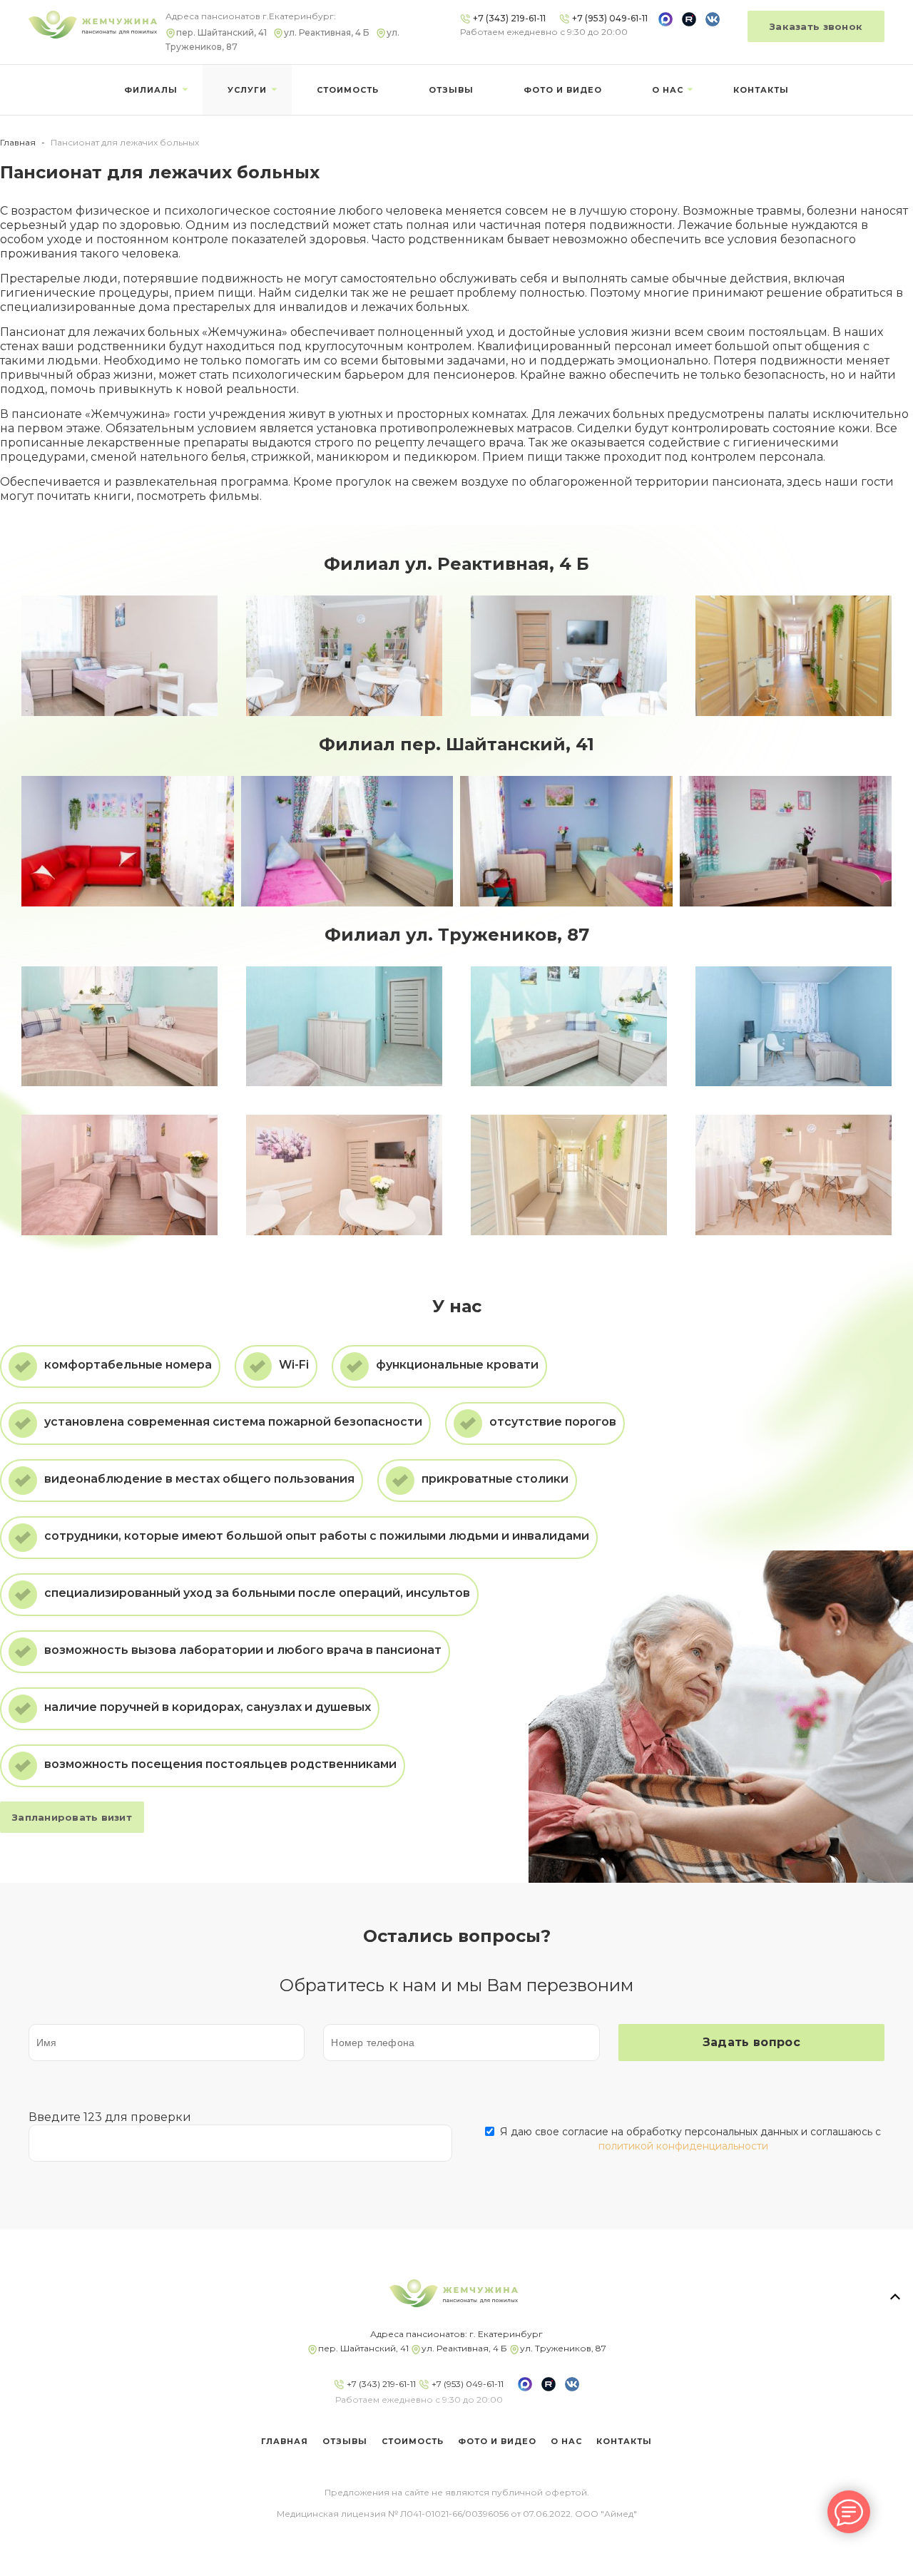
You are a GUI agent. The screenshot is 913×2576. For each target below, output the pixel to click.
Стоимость (348, 90)
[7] (566, 841)
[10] (344, 656)
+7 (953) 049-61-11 (466, 2384)
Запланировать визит (72, 1817)
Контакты (761, 90)
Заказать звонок (816, 26)
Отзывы (451, 90)
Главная (18, 142)
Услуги (247, 90)
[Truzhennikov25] (794, 1175)
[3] (128, 841)
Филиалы (151, 90)
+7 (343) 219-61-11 (380, 2384)
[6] (786, 841)
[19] (794, 656)
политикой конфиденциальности (683, 2146)
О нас (668, 90)
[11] (569, 656)
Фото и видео (563, 90)
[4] (119, 656)
